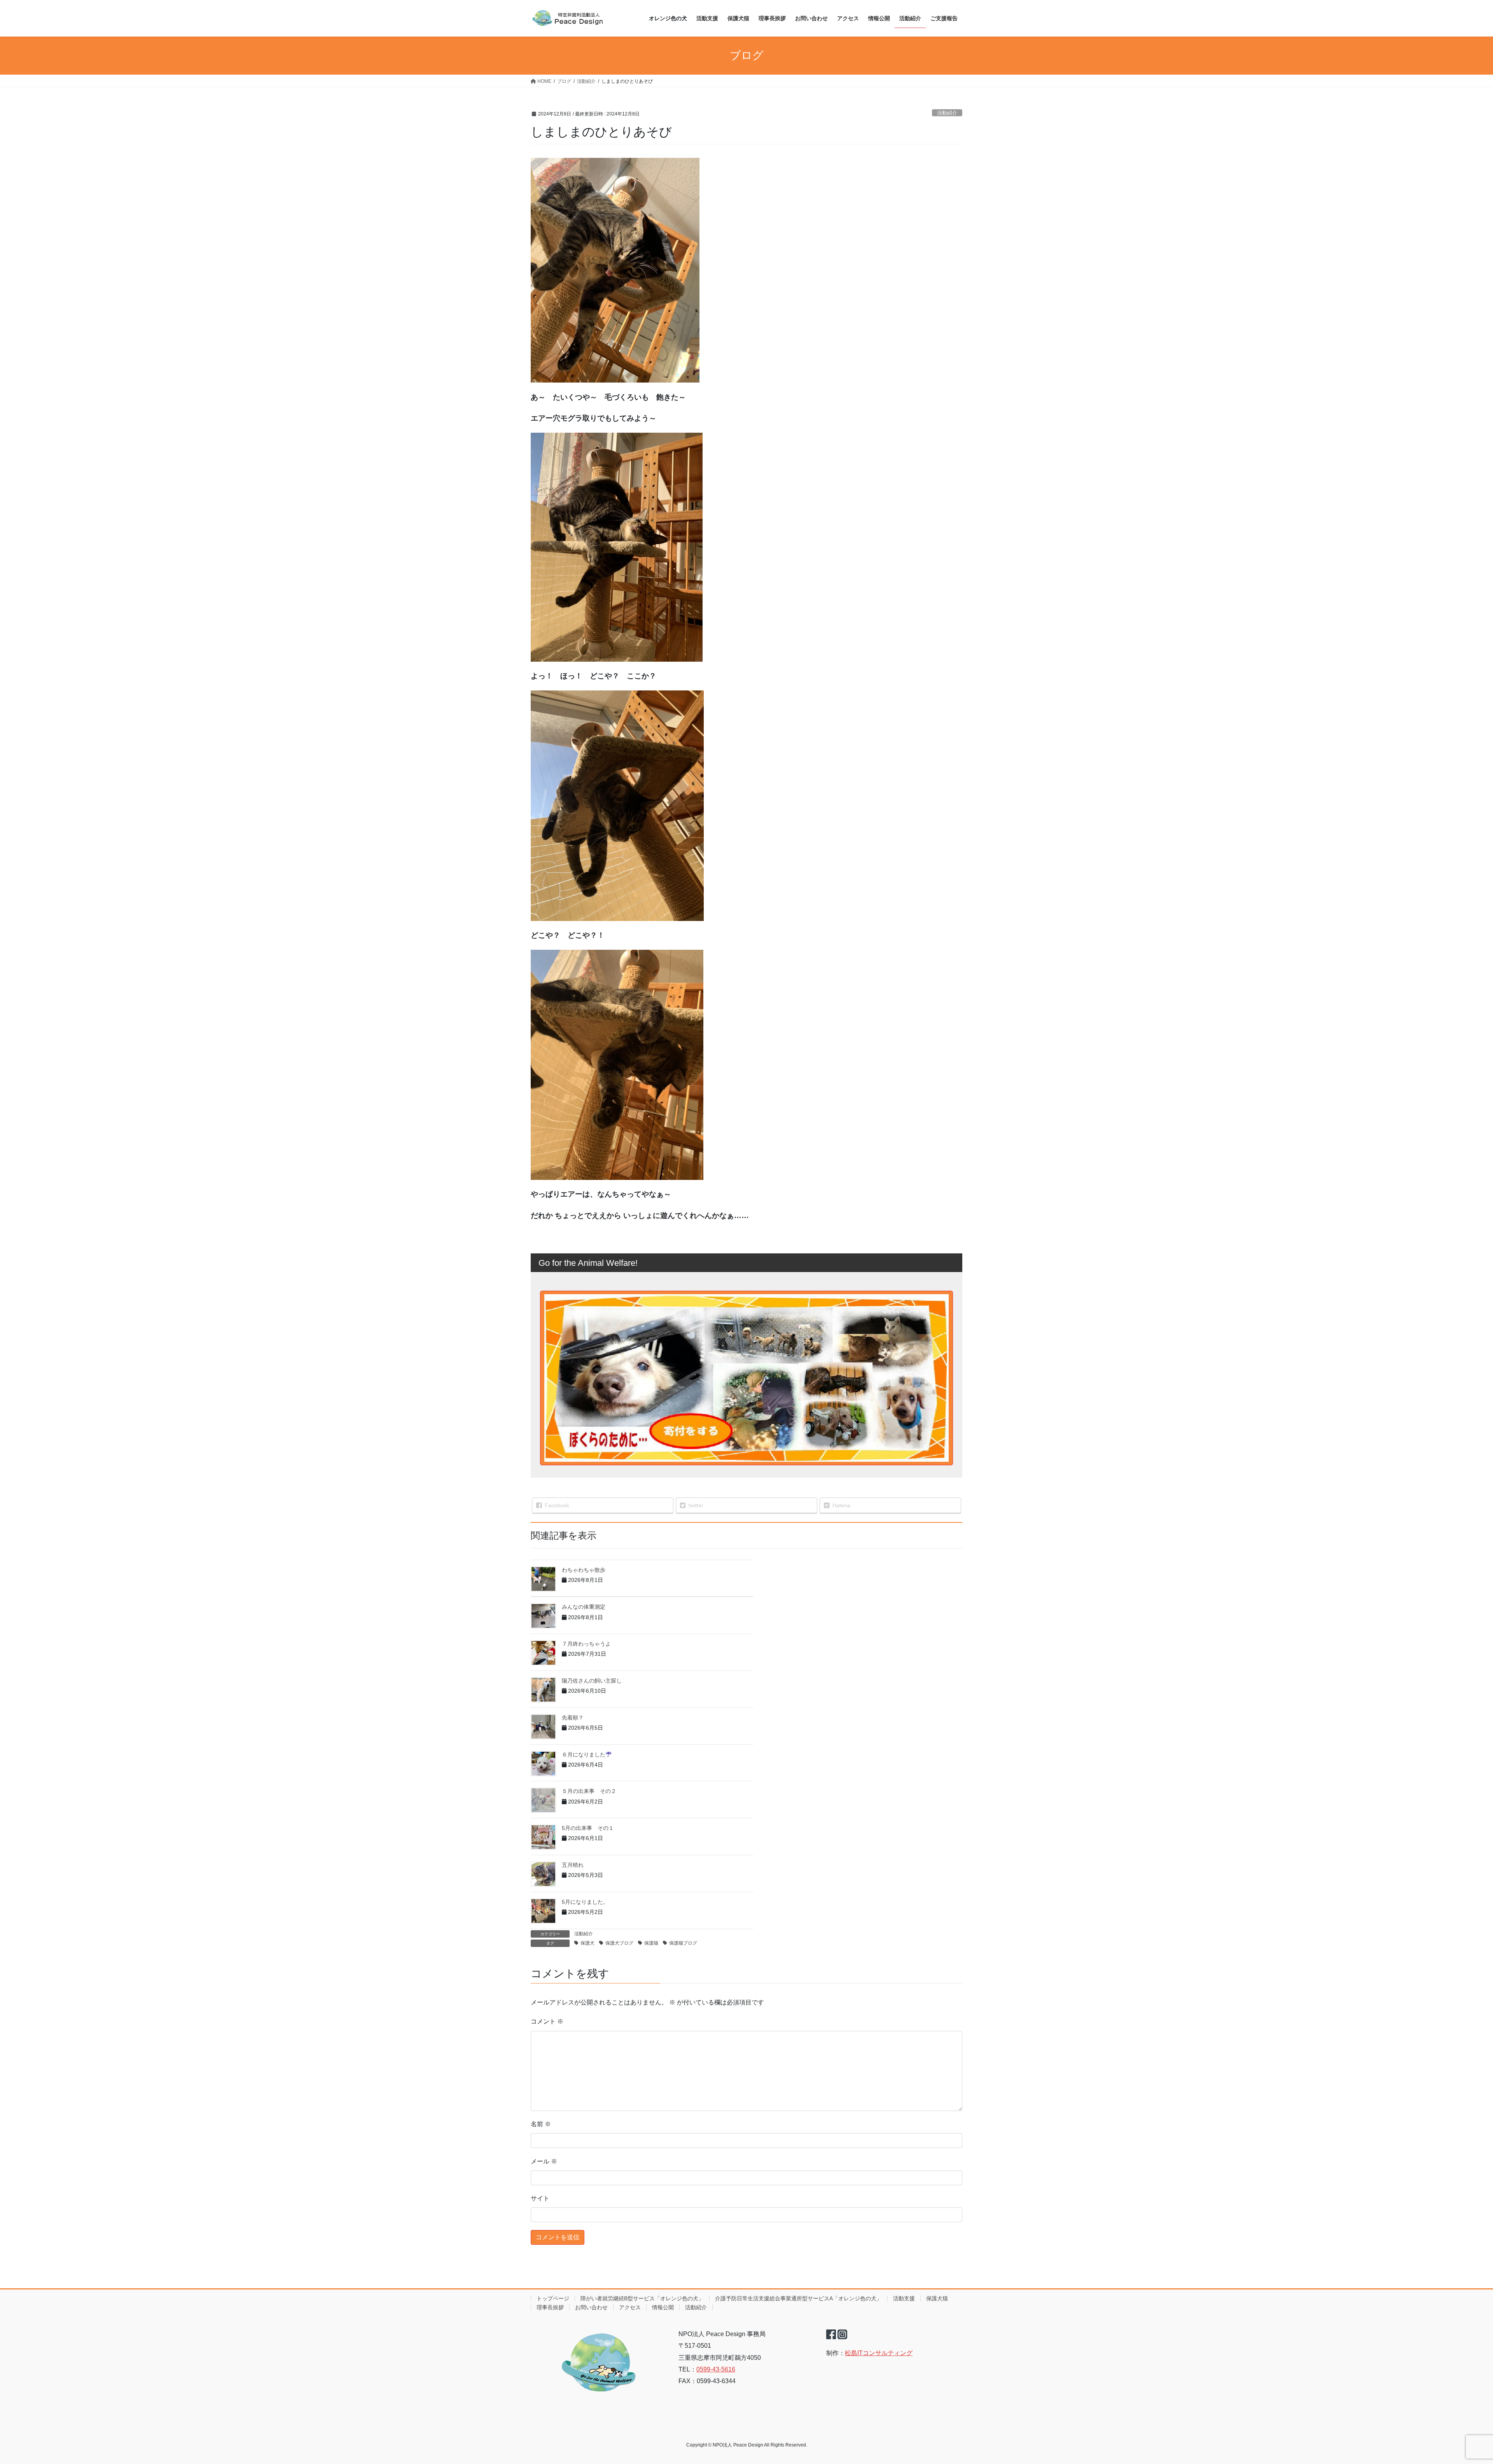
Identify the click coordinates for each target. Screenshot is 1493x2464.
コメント (547, 2021)
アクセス (630, 2307)
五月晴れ (573, 1865)
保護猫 (651, 1943)
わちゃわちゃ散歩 (584, 1570)
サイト (540, 2198)
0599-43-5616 (716, 2369)
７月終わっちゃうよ (586, 1644)
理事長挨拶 (550, 2307)
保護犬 (587, 1943)
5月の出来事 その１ (588, 1828)
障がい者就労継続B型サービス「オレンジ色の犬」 (642, 2298)
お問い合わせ (591, 2307)
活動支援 (904, 2298)
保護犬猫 (937, 2298)
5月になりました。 (585, 1902)
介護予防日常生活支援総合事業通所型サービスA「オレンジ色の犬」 (798, 2298)
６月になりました (584, 1755)
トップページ (553, 2298)
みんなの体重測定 (584, 1607)
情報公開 (663, 2307)
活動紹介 (947, 113)
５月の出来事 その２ (589, 1791)
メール (544, 2161)
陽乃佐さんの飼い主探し (592, 1681)
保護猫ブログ (683, 1943)
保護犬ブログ (619, 1943)
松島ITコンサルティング (879, 2353)
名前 (541, 2124)
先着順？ (573, 1718)
